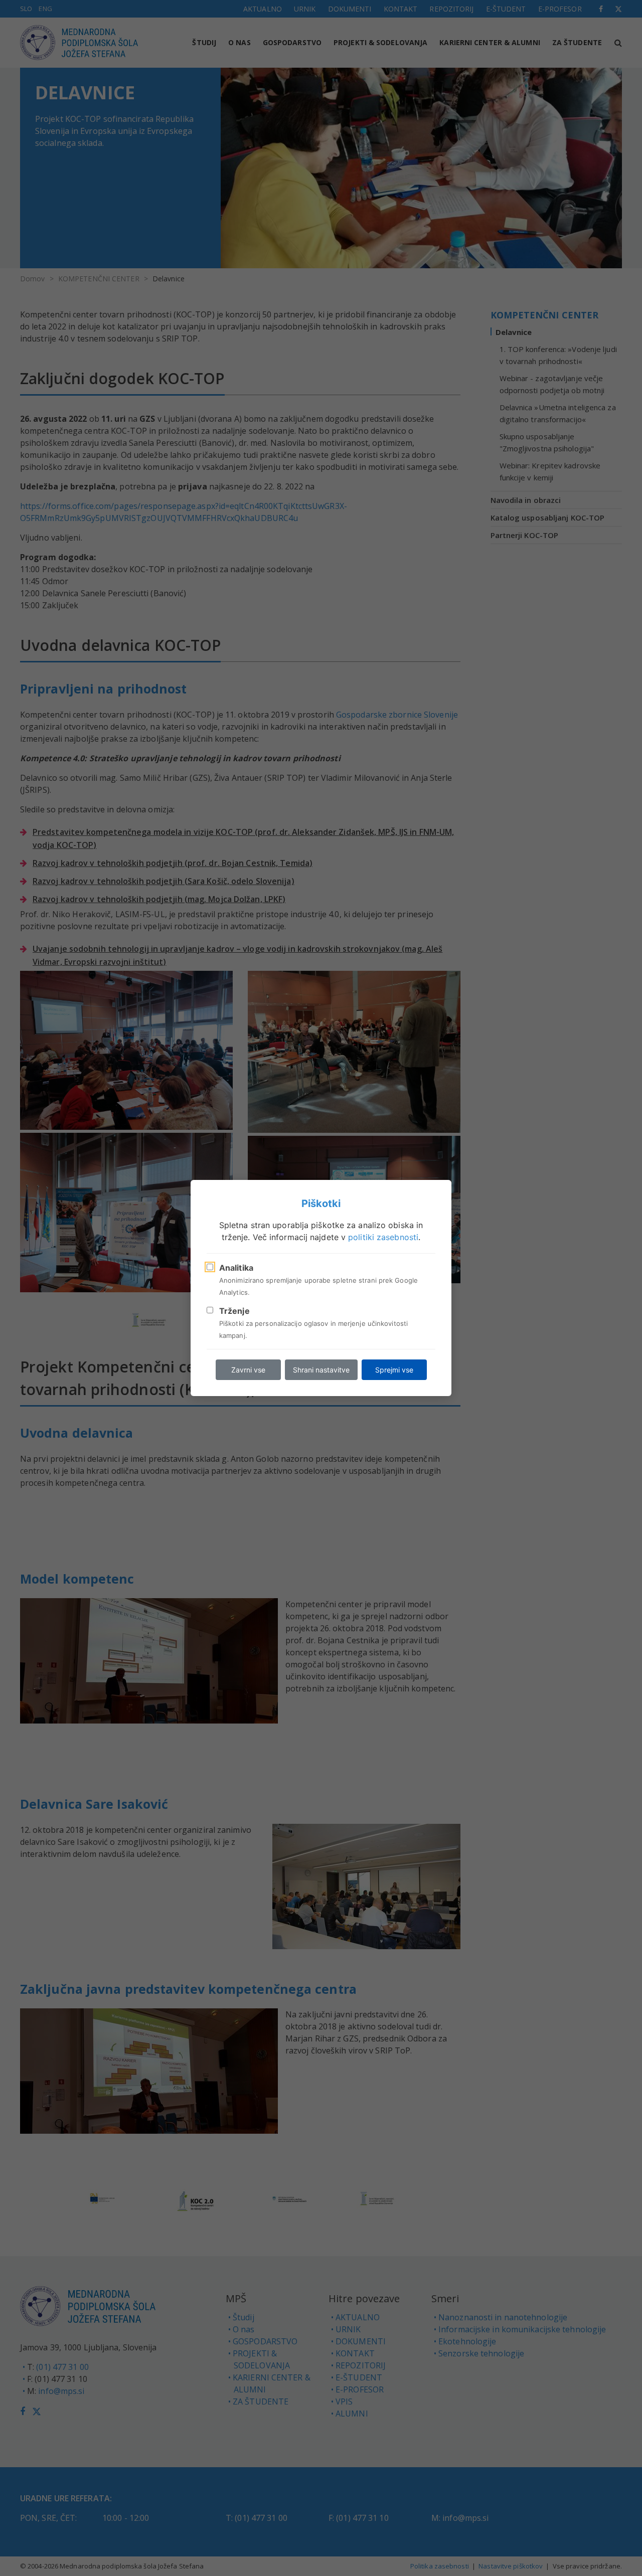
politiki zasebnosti (383, 1237)
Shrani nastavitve (321, 1370)
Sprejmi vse (394, 1370)
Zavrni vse (248, 1370)
